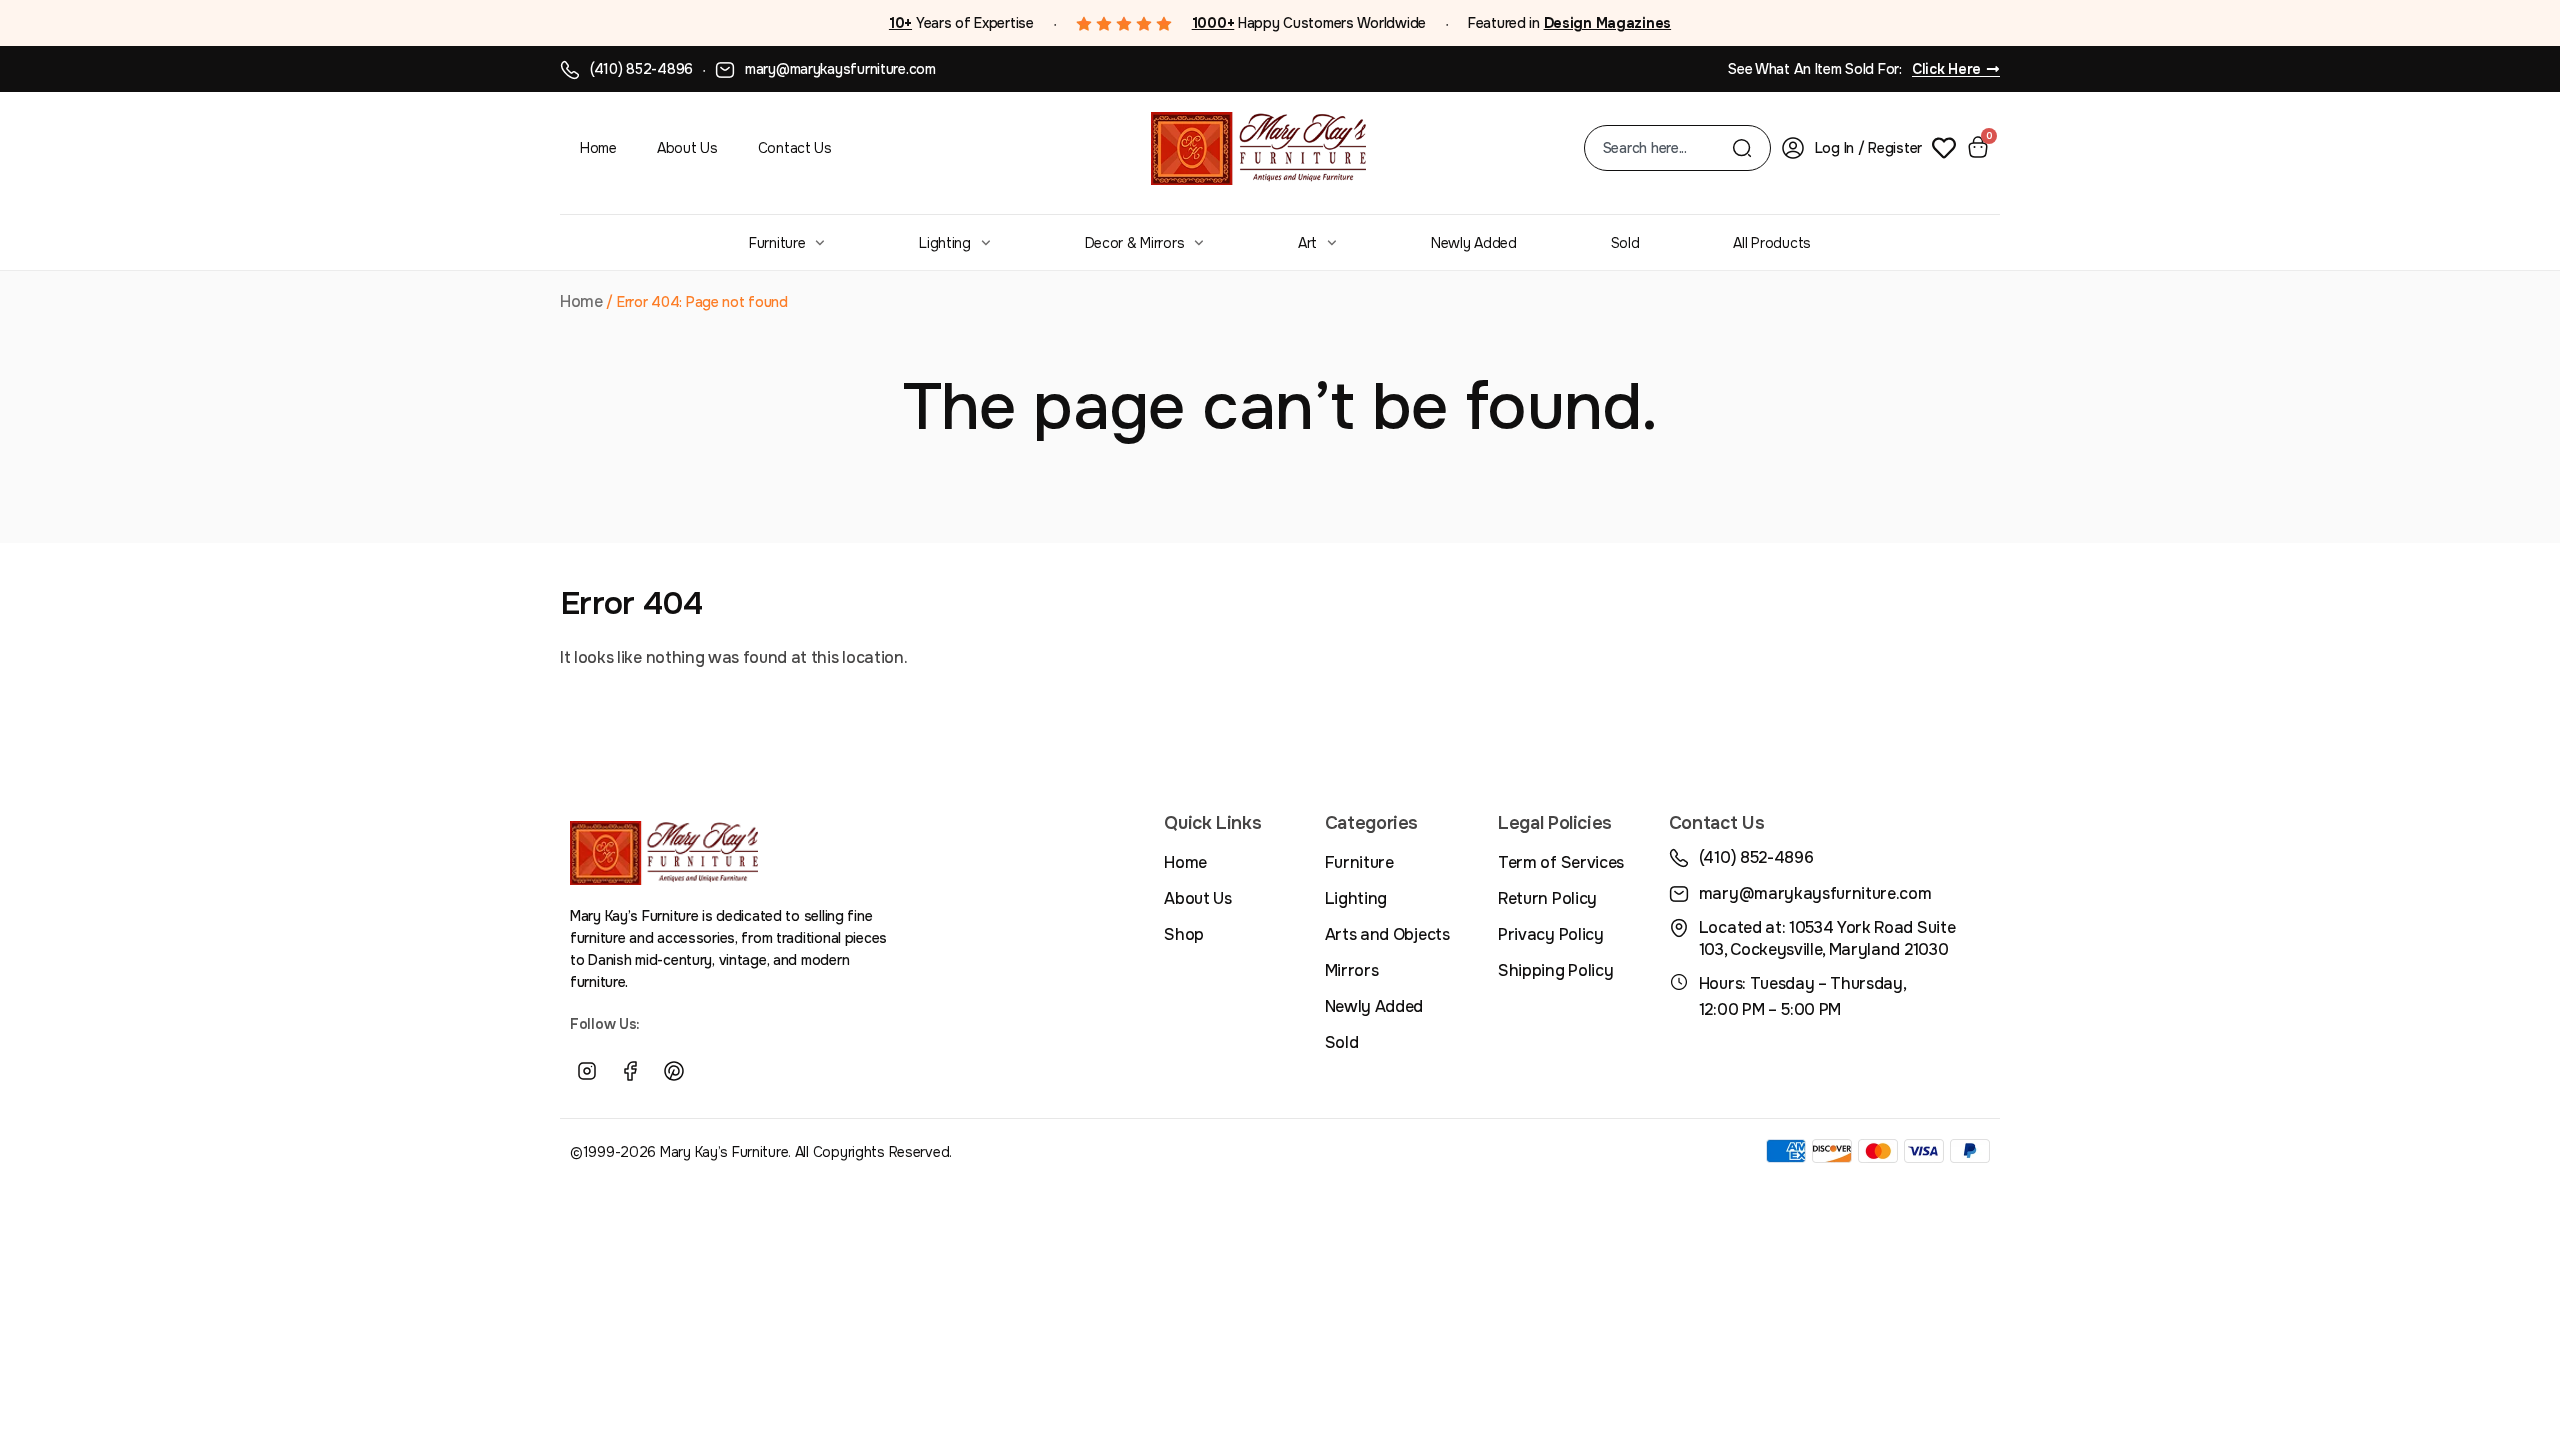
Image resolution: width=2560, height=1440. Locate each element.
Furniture (777, 243)
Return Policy (1547, 898)
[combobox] (1667, 148)
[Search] (1742, 148)
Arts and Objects (1387, 934)
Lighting (945, 243)
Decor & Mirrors (1135, 243)
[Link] (718, 1072)
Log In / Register (1868, 148)
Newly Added (1474, 243)
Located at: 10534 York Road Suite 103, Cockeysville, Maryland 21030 (1827, 938)
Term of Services (1561, 862)
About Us (687, 148)
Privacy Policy (1551, 934)
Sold (1625, 243)
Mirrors (1352, 970)
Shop (1184, 934)
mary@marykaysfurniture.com (840, 69)
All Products (1772, 243)
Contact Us (795, 148)
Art (1307, 243)
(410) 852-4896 (641, 69)
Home (598, 148)
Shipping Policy (1555, 970)
